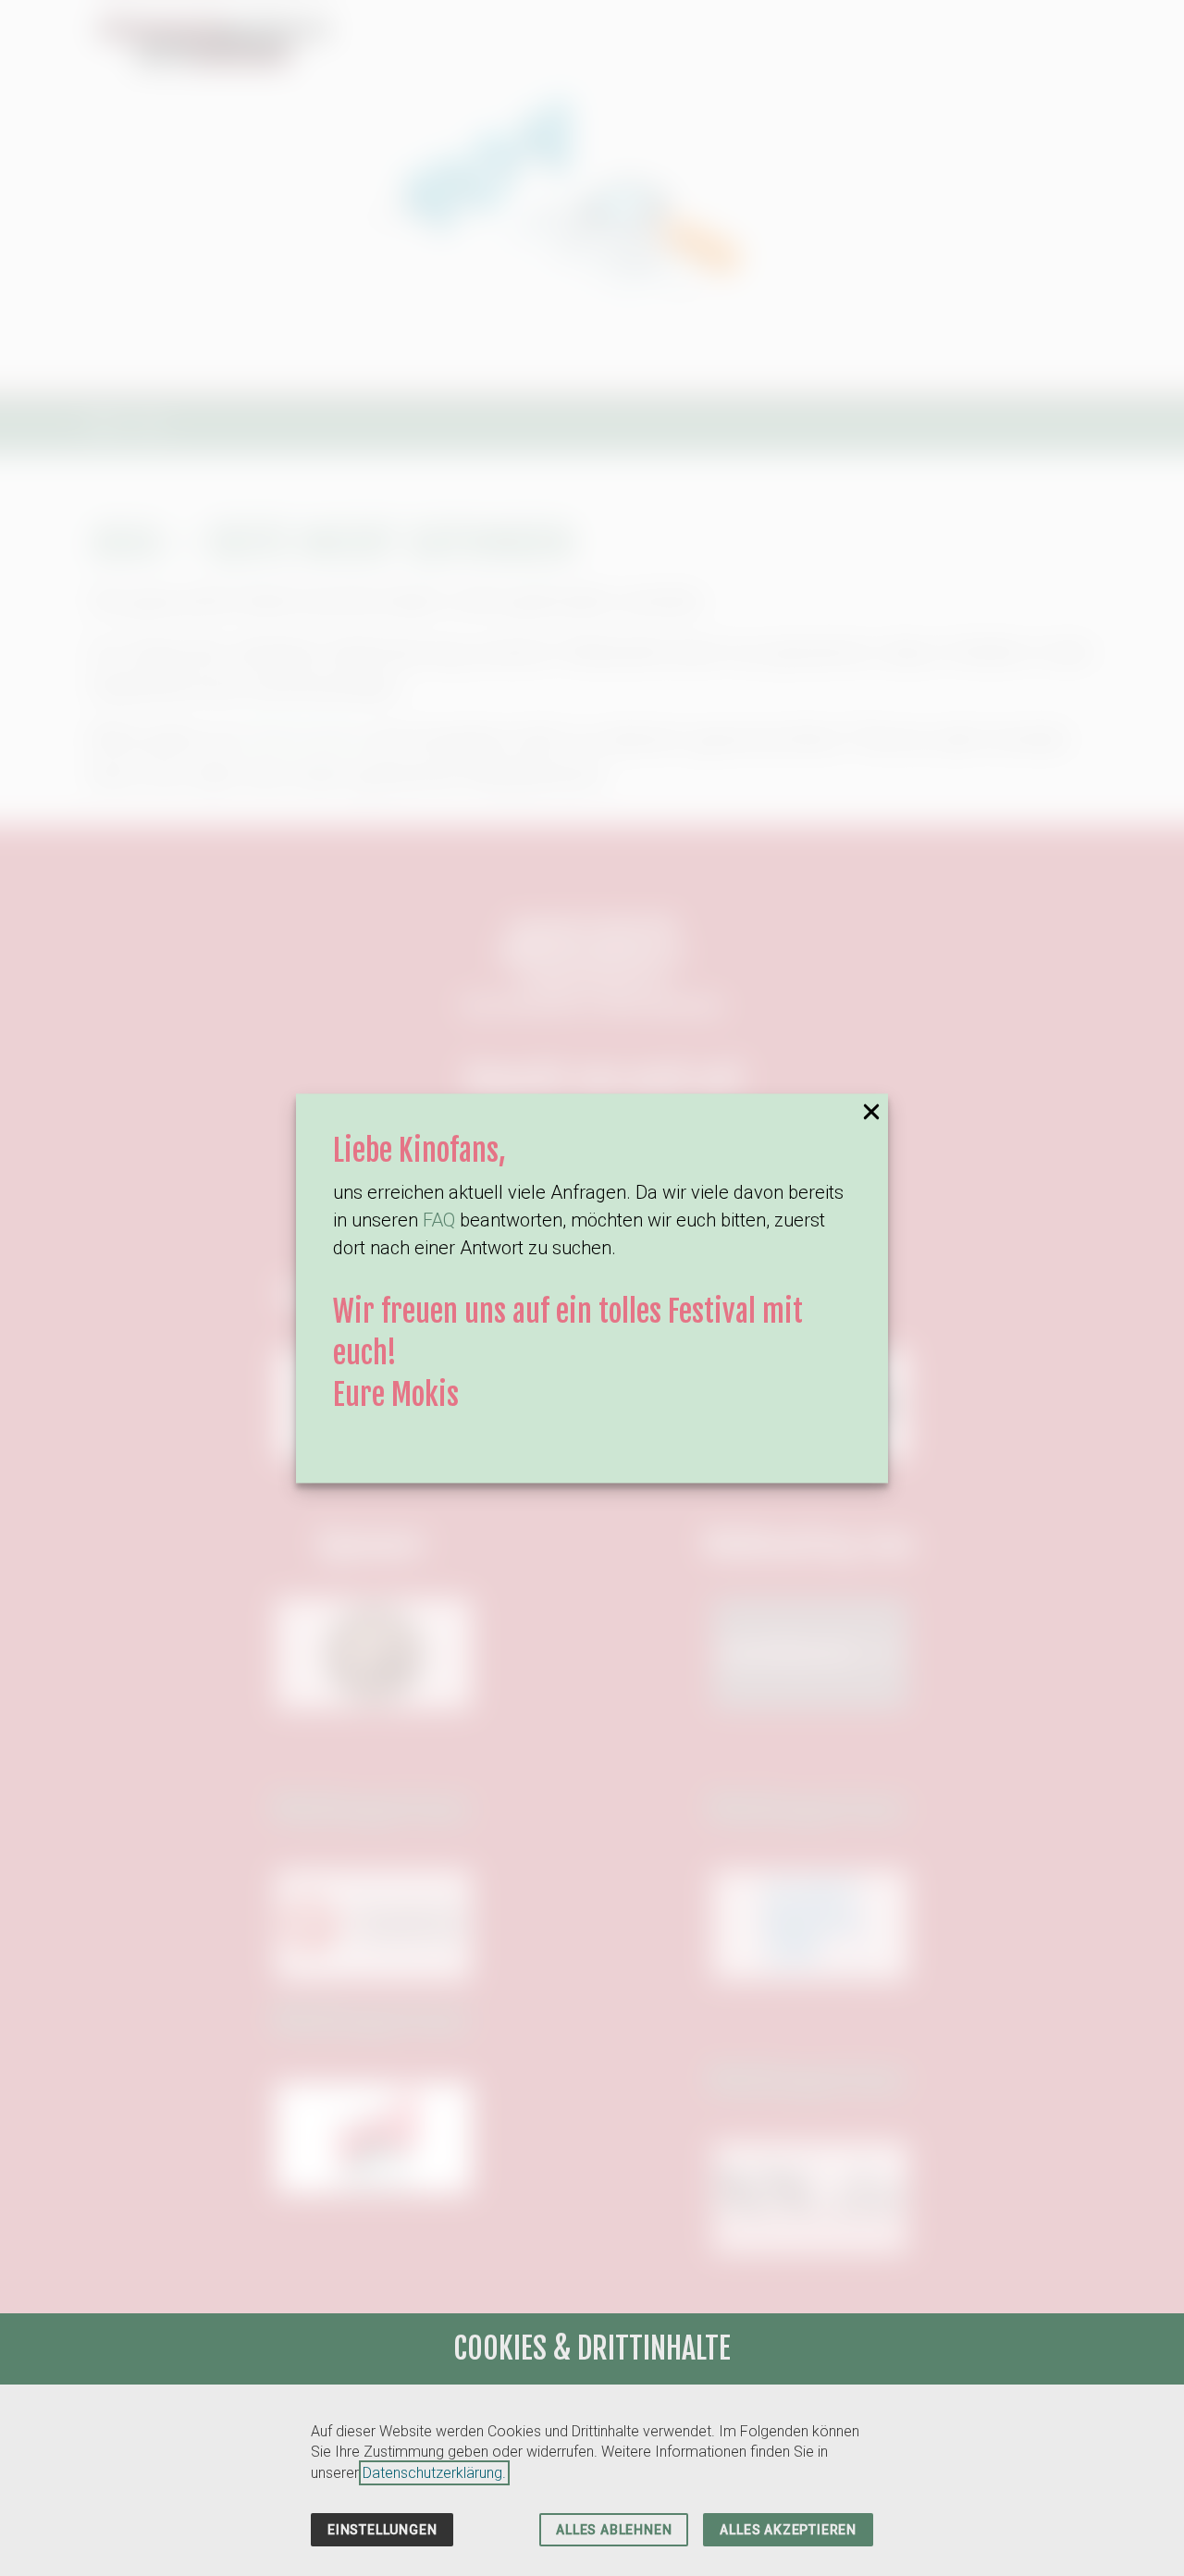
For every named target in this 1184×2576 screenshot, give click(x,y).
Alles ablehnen (614, 2530)
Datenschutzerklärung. (434, 2473)
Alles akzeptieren (788, 2530)
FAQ (439, 1221)
